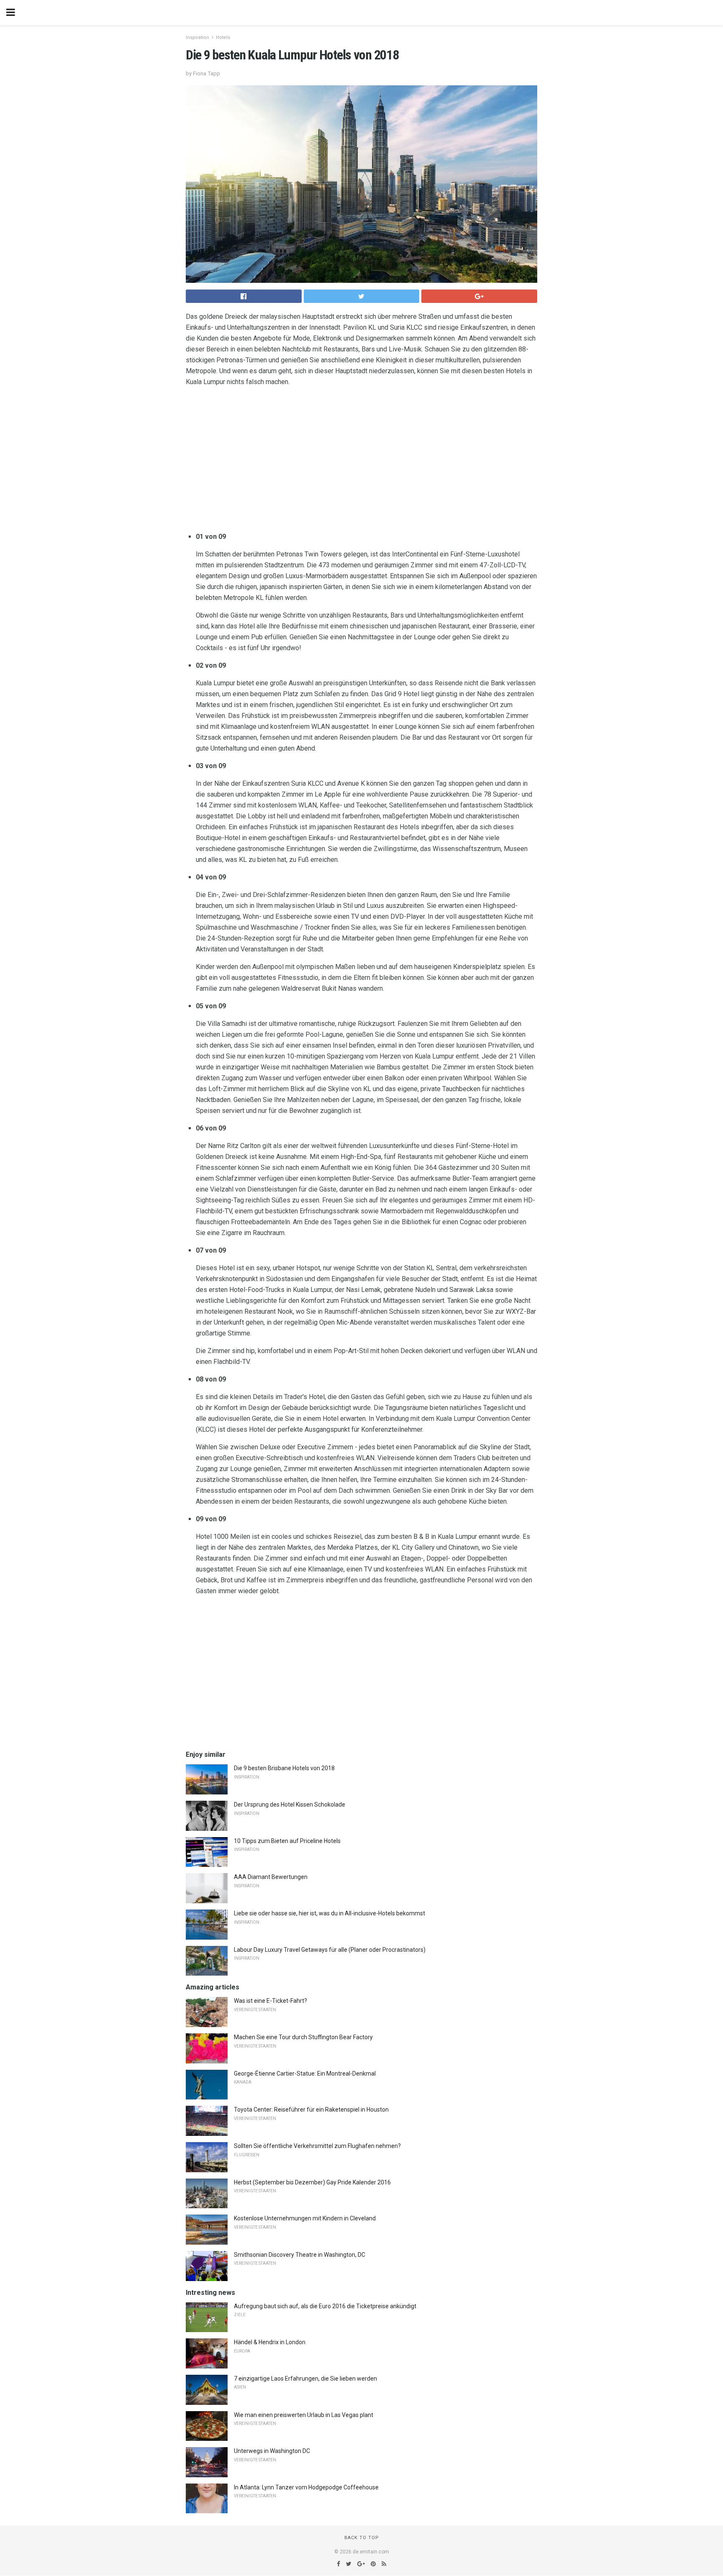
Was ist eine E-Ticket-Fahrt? (270, 2001)
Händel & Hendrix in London (270, 2342)
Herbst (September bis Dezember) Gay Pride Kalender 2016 (312, 2182)
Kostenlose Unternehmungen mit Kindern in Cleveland (305, 2218)
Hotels (223, 37)
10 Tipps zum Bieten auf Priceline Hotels (287, 1841)
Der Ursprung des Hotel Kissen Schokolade (290, 1804)
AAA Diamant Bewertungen (271, 1877)
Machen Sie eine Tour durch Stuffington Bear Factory (303, 2037)
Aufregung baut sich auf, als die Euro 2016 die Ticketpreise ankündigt (325, 2306)
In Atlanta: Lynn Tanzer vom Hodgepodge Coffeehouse (306, 2487)
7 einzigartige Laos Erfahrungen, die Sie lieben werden (305, 2379)
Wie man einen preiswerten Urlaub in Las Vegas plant (304, 2415)
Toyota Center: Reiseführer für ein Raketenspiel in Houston (311, 2110)
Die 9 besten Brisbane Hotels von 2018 (284, 1768)
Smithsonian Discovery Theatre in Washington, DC (300, 2255)
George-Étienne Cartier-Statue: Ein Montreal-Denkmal (305, 2074)
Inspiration (197, 37)
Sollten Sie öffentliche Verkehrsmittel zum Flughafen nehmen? (317, 2146)
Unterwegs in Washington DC (272, 2451)
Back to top (362, 2538)
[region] (361, 461)
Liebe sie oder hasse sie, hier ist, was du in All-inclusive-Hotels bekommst (329, 1913)
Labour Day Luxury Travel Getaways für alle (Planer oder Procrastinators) (330, 1950)
